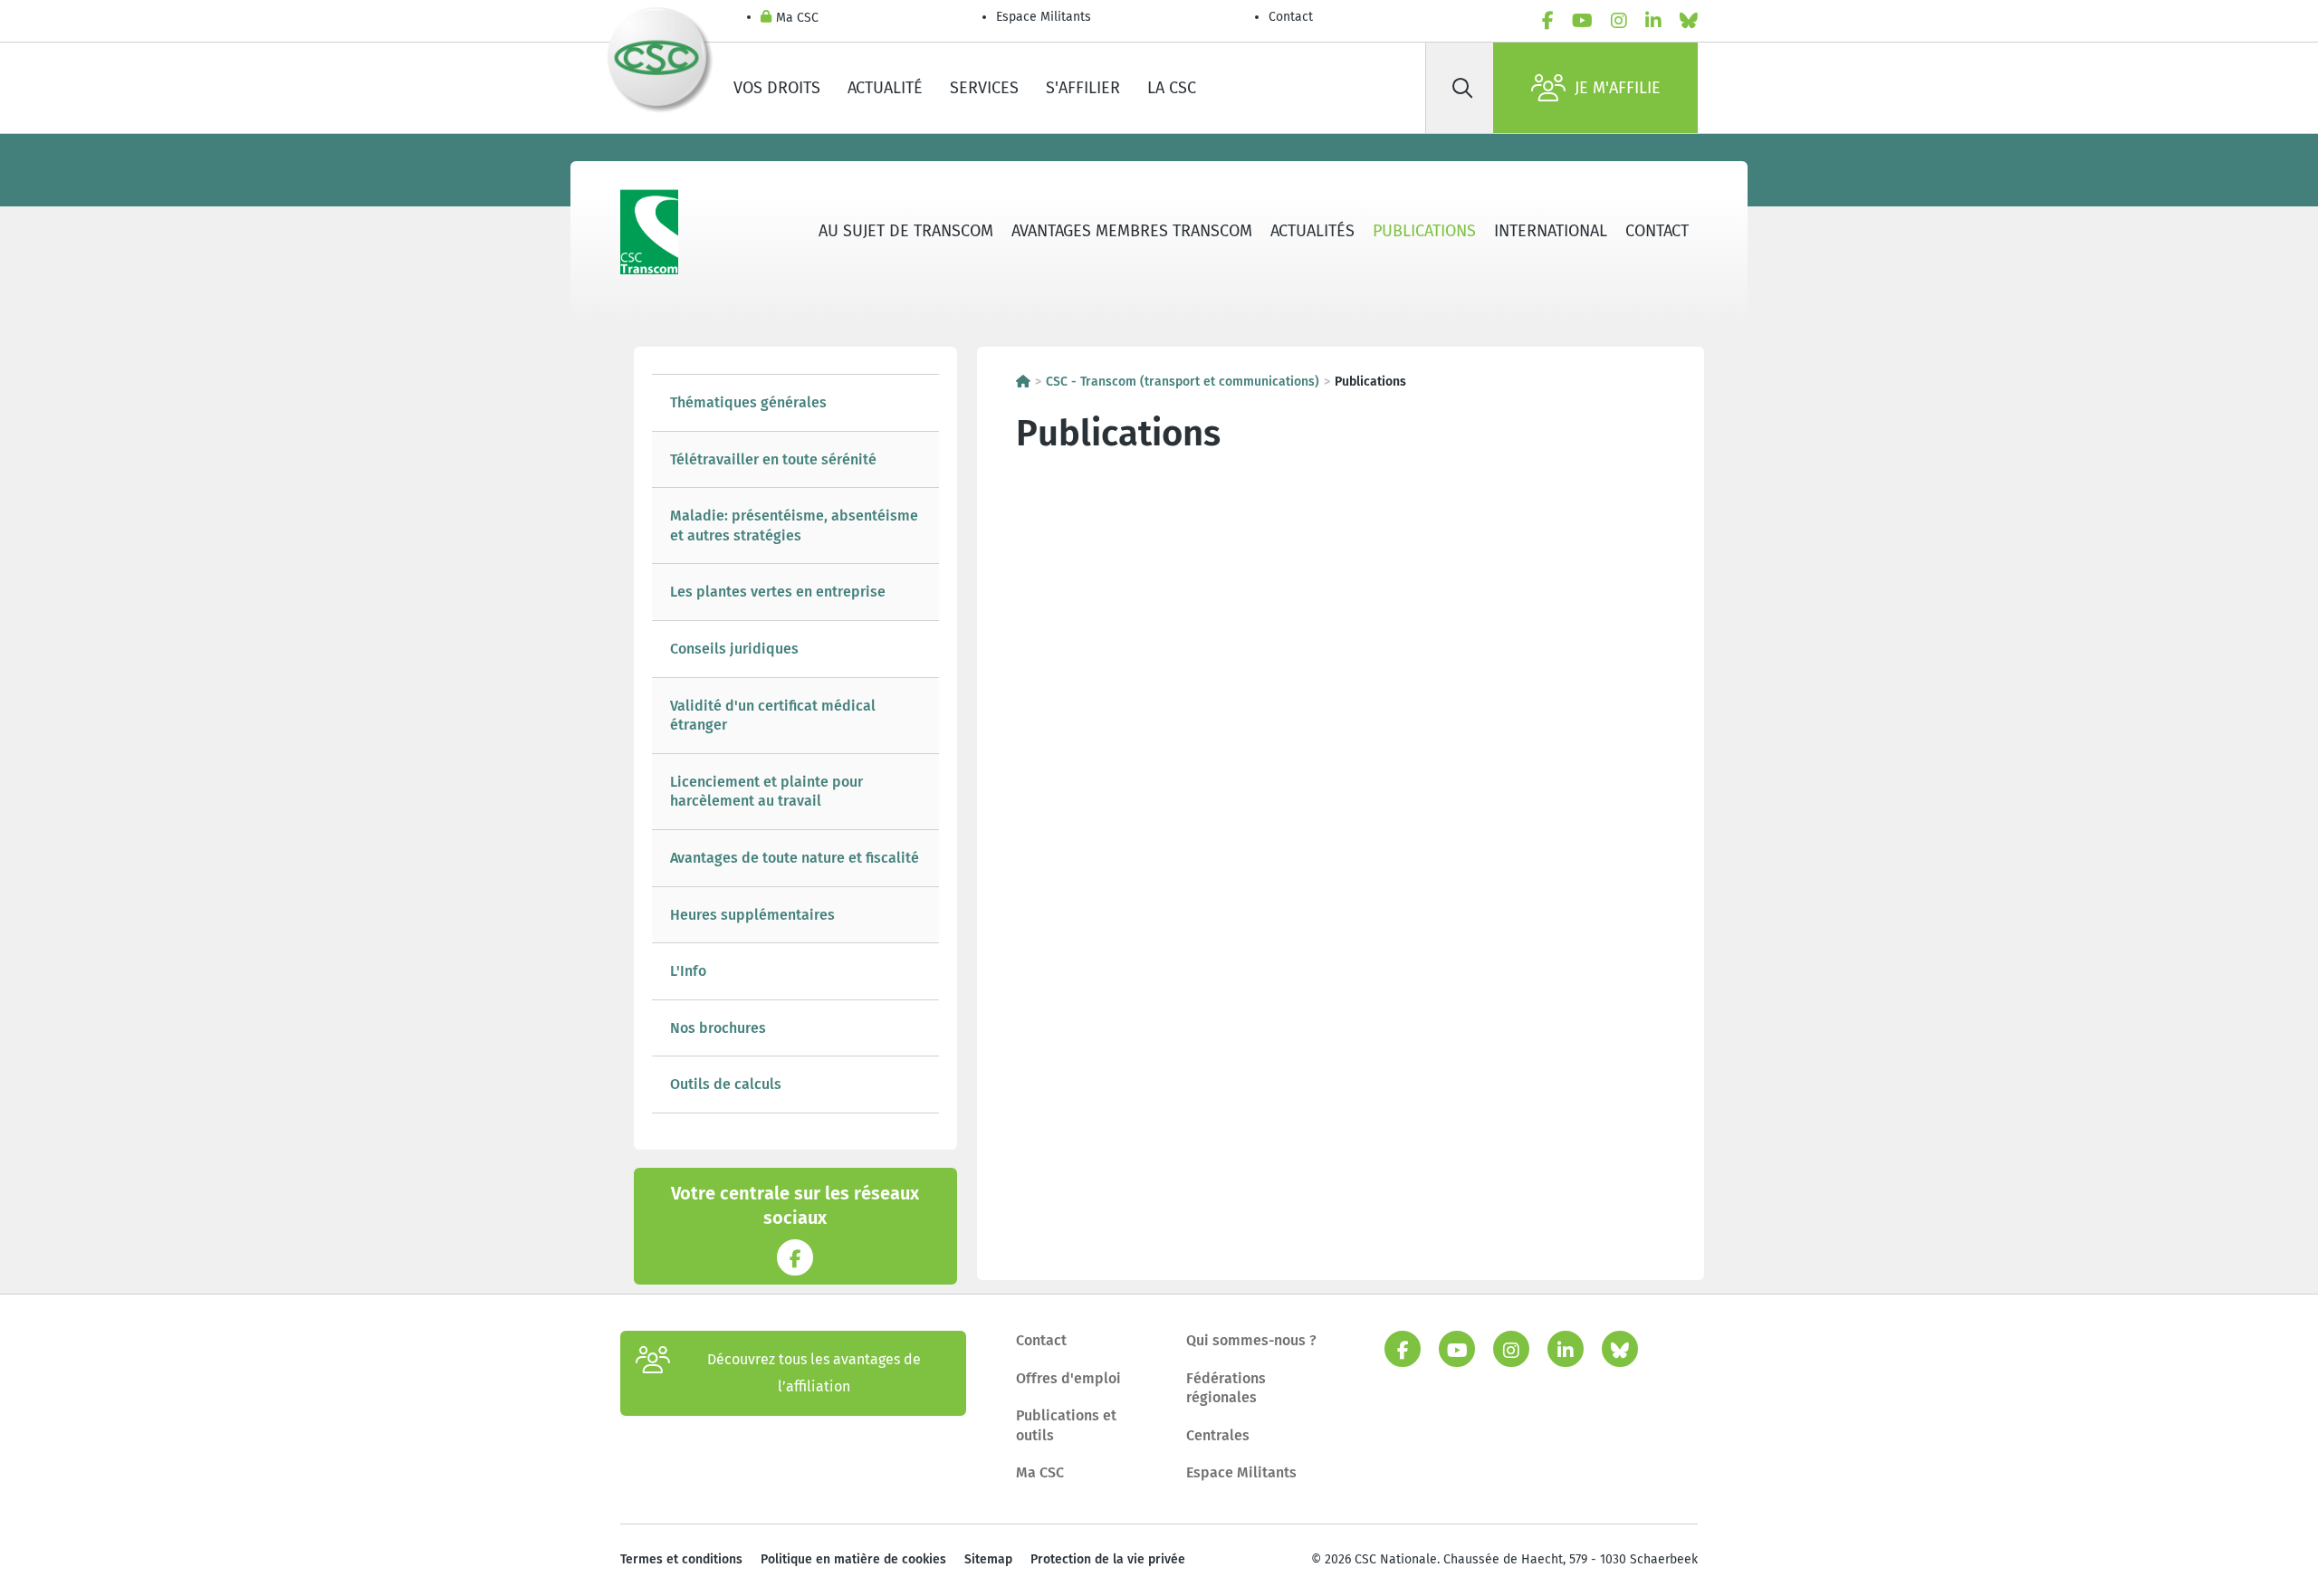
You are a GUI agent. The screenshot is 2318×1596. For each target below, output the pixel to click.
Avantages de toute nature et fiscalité (795, 858)
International (1551, 231)
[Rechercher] (1462, 88)
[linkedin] (1653, 21)
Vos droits (777, 88)
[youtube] (1582, 21)
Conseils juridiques (734, 649)
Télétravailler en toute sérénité (773, 459)
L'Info (688, 971)
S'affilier (1083, 88)
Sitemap (988, 1559)
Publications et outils (1066, 1425)
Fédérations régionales (1226, 1388)
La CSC (1172, 88)
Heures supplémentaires (752, 915)
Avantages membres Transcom (1132, 231)
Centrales (1218, 1435)
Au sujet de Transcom (906, 231)
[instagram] (1619, 21)
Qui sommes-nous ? (1251, 1340)
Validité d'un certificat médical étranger (773, 716)
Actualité (885, 88)
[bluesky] (1689, 21)
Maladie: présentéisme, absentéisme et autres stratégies (794, 526)
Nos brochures (718, 1028)
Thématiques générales (748, 402)
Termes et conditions (681, 1559)
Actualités (1312, 231)
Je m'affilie (1618, 88)
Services (984, 88)
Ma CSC (797, 18)
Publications (1424, 231)
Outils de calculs (726, 1084)
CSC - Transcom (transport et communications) (1183, 382)
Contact (1291, 17)
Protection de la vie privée (1108, 1559)
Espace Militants (1044, 17)
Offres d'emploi (1068, 1378)
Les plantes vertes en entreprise (778, 592)
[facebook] (1548, 21)
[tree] (795, 744)
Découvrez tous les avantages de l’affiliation (814, 1373)
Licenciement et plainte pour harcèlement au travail (766, 792)
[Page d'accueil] (1023, 382)
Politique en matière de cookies (853, 1559)
